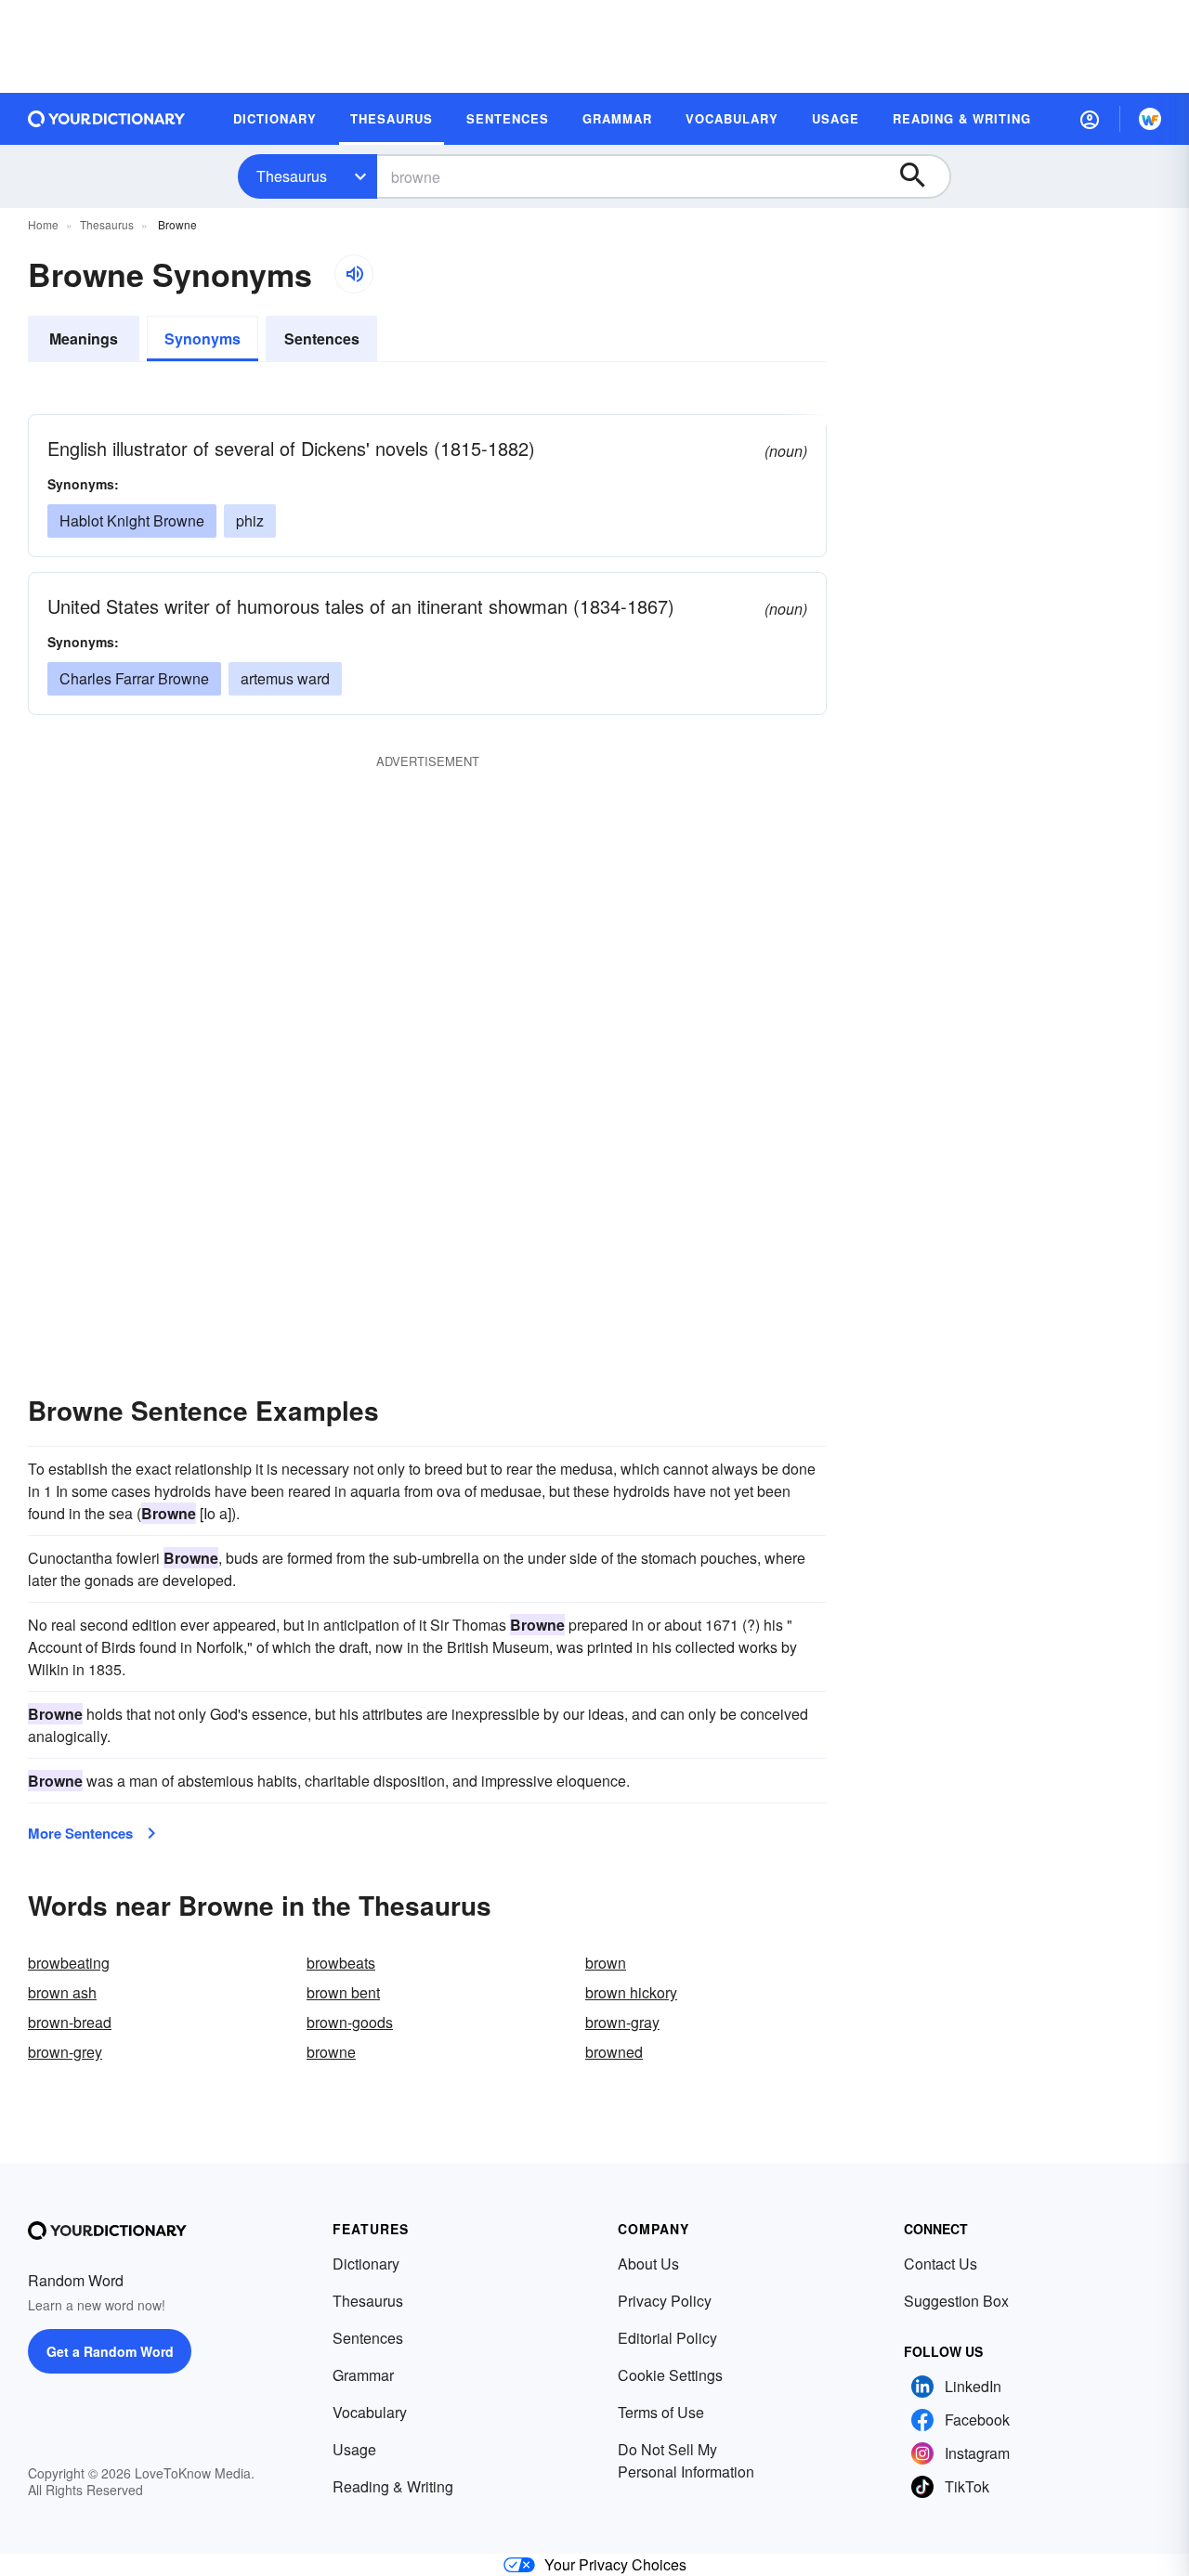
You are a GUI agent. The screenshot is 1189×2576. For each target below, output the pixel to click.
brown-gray (622, 2022)
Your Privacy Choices (615, 2564)
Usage (354, 2449)
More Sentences (80, 1833)
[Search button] (921, 176)
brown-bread (70, 2022)
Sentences (322, 338)
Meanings (84, 338)
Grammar (363, 2375)
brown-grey (65, 2052)
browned (614, 2052)
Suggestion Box (956, 2301)
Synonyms (203, 338)
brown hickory (631, 1992)
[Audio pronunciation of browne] (354, 274)
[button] (1090, 119)
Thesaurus (292, 176)
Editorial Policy (667, 2338)
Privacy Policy (665, 2301)
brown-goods (350, 2022)
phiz (250, 520)
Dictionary (366, 2264)
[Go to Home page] (107, 119)
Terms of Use (661, 2412)
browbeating (69, 1963)
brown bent (343, 1992)
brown (606, 1963)
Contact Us (941, 2264)
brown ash (62, 1992)
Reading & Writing (393, 2486)
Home (43, 224)
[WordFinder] (1150, 119)
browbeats (341, 1963)
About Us (648, 2264)
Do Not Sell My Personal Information (686, 2460)
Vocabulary (370, 2412)
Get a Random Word (110, 2351)
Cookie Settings (670, 2375)
